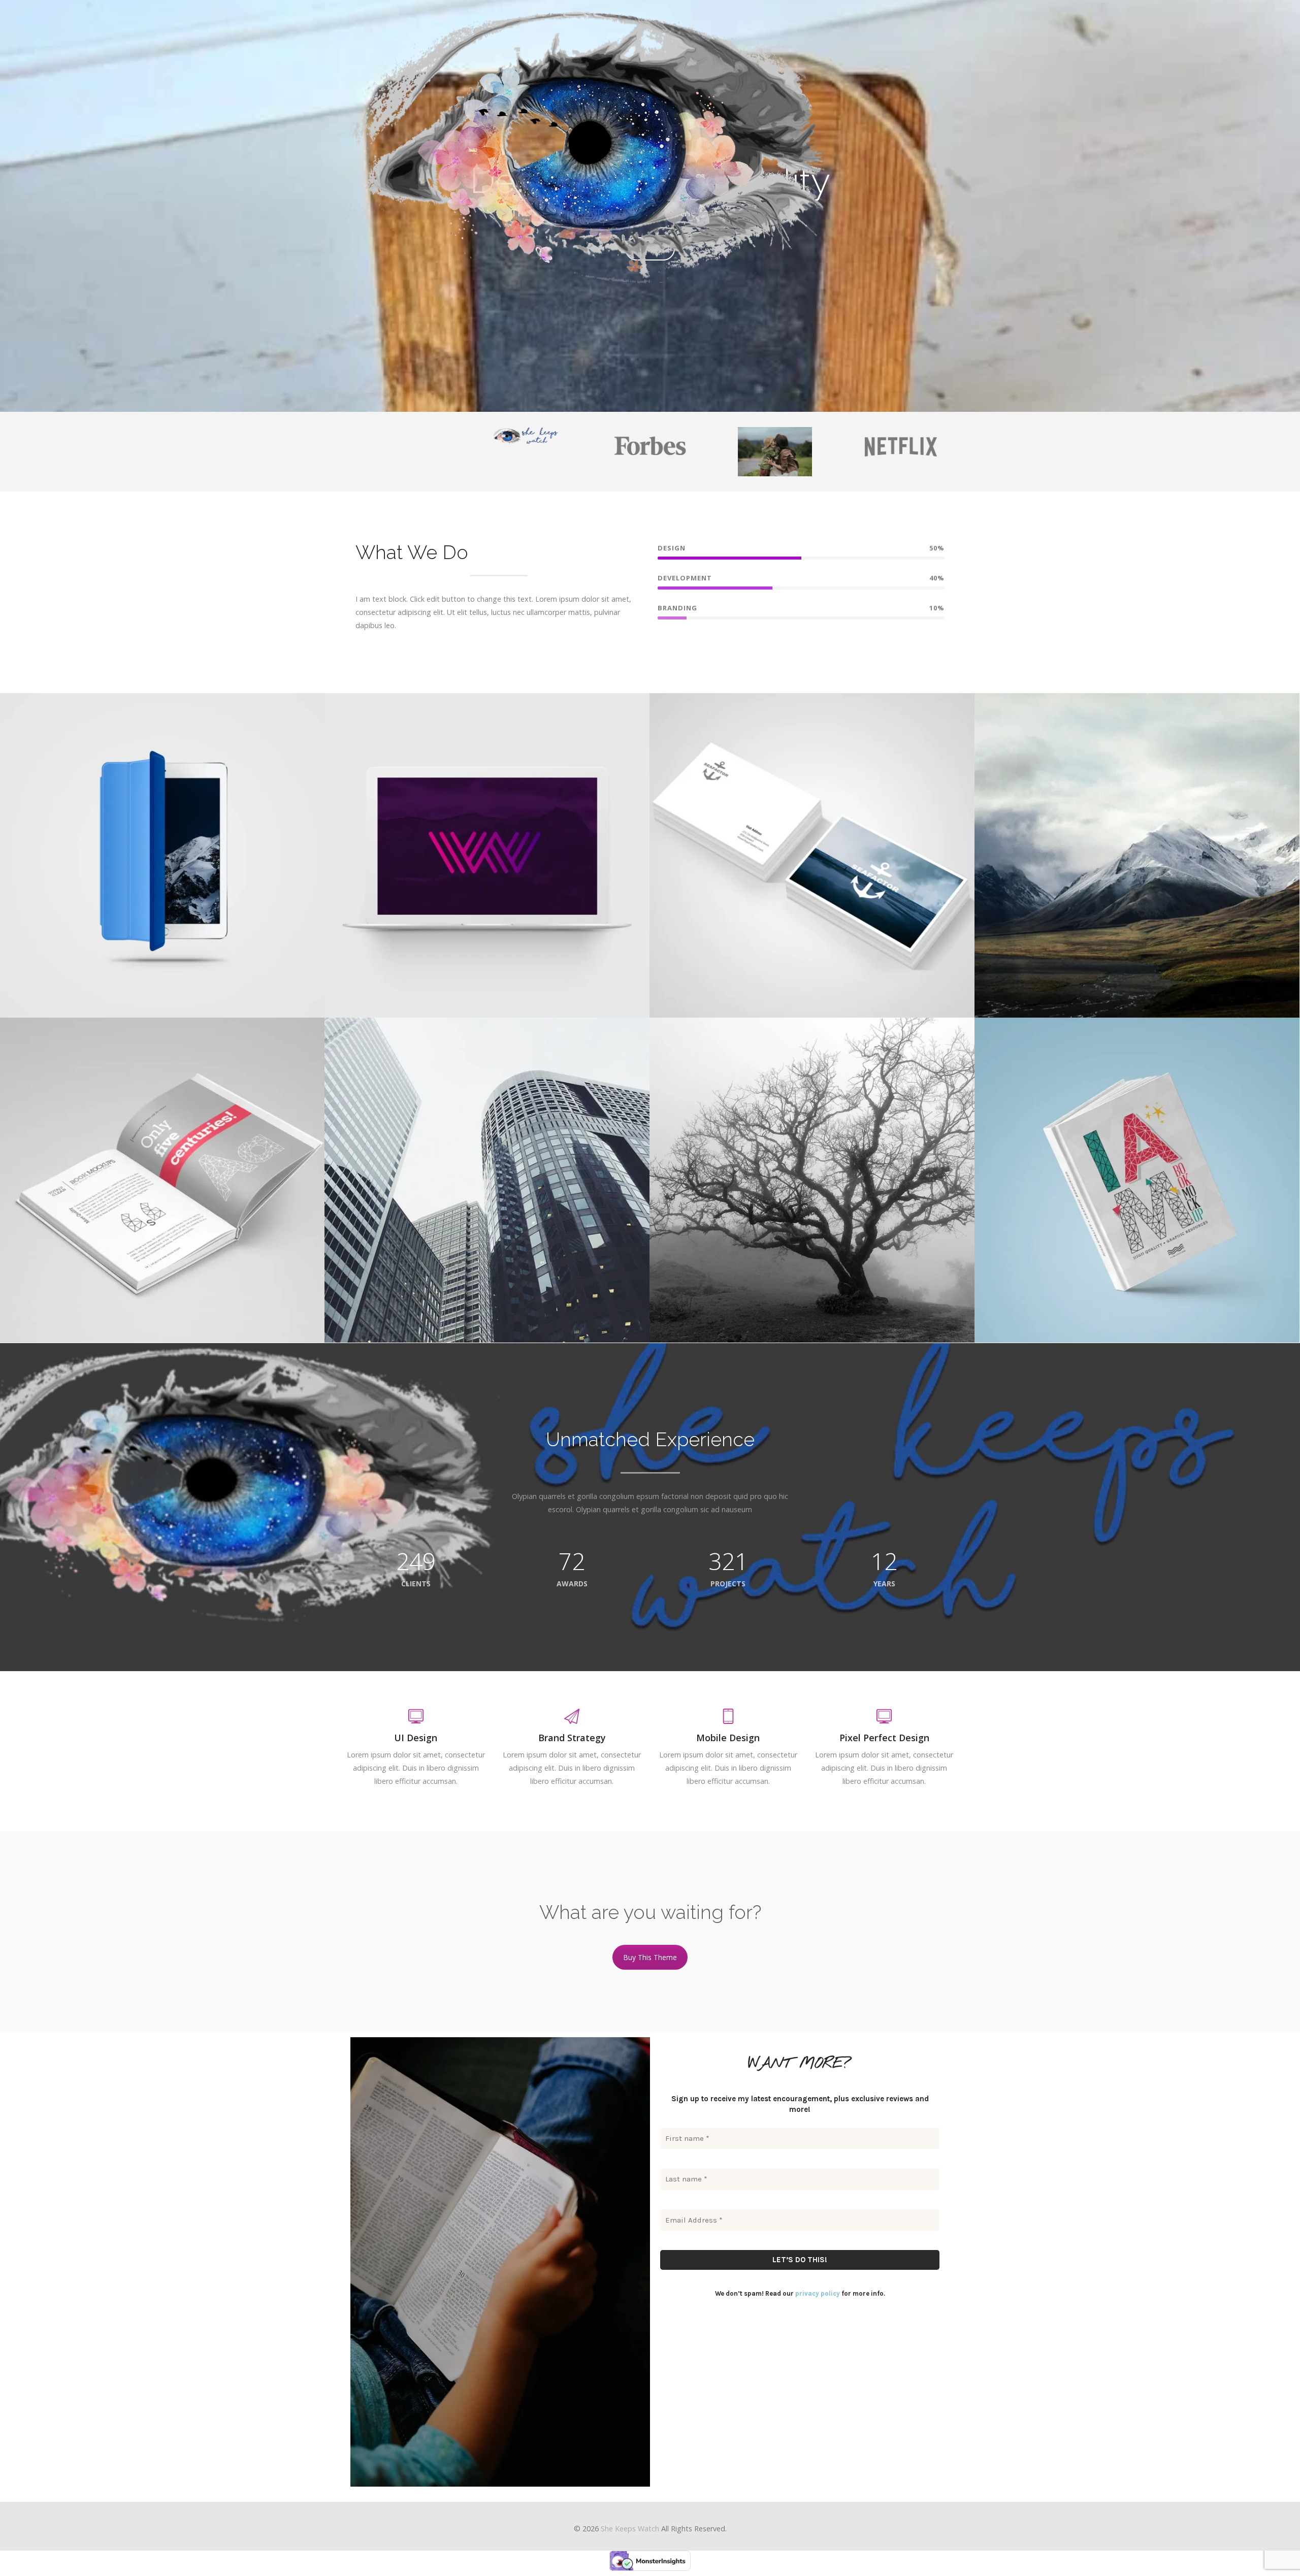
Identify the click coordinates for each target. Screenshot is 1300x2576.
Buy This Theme (650, 1957)
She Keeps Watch (630, 2529)
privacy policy (818, 2293)
